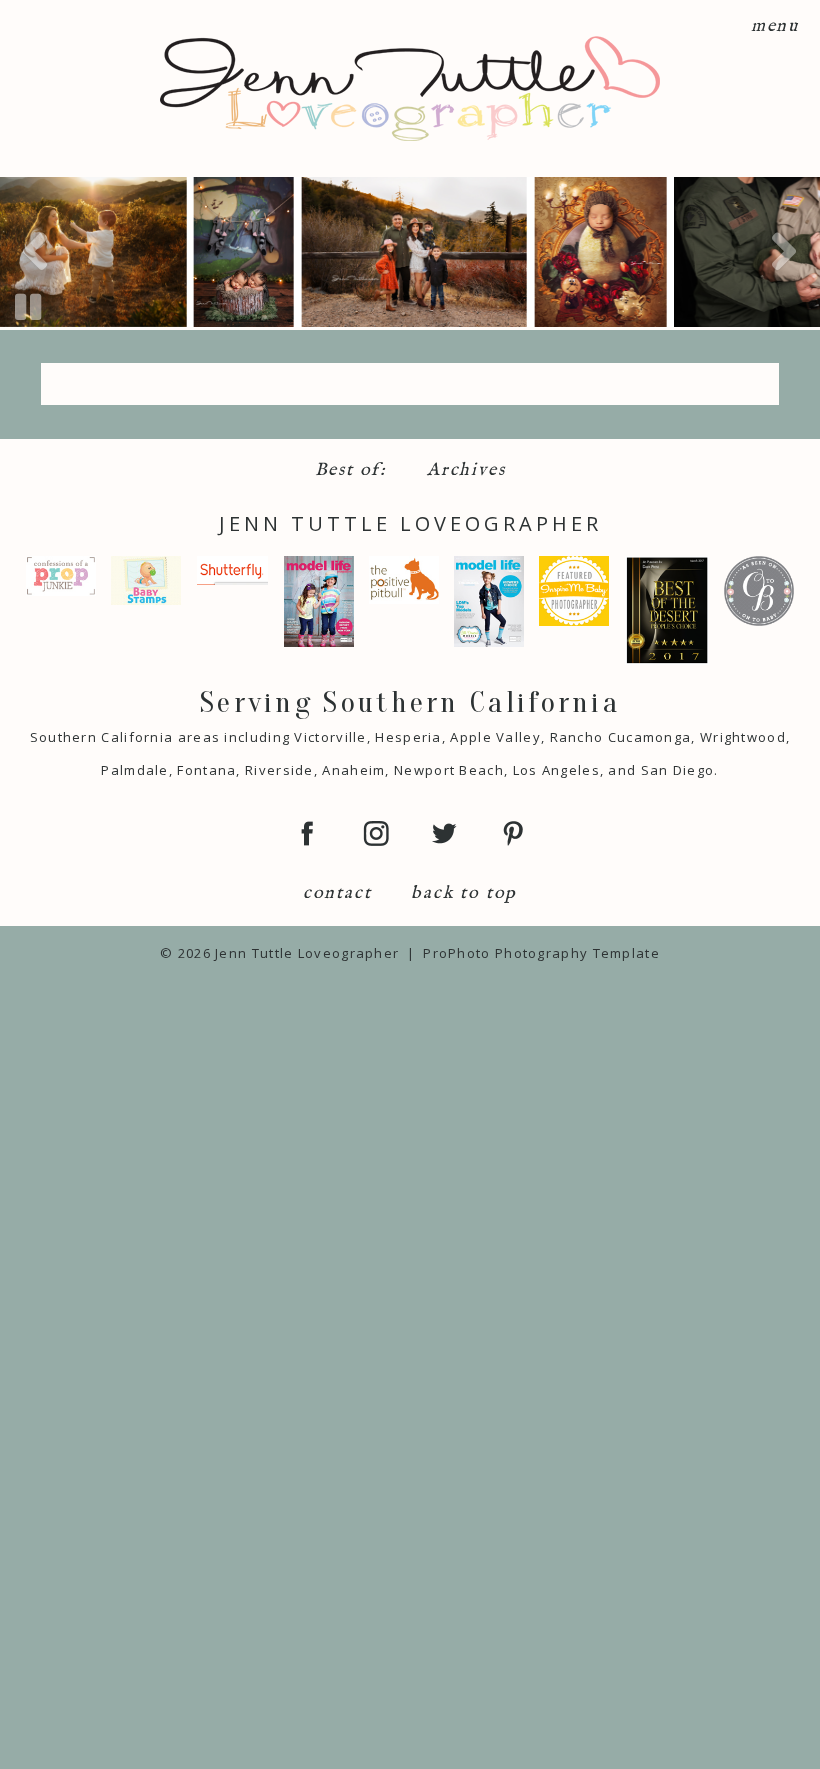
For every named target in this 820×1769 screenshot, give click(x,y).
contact (337, 893)
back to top (464, 893)
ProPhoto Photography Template (541, 953)
